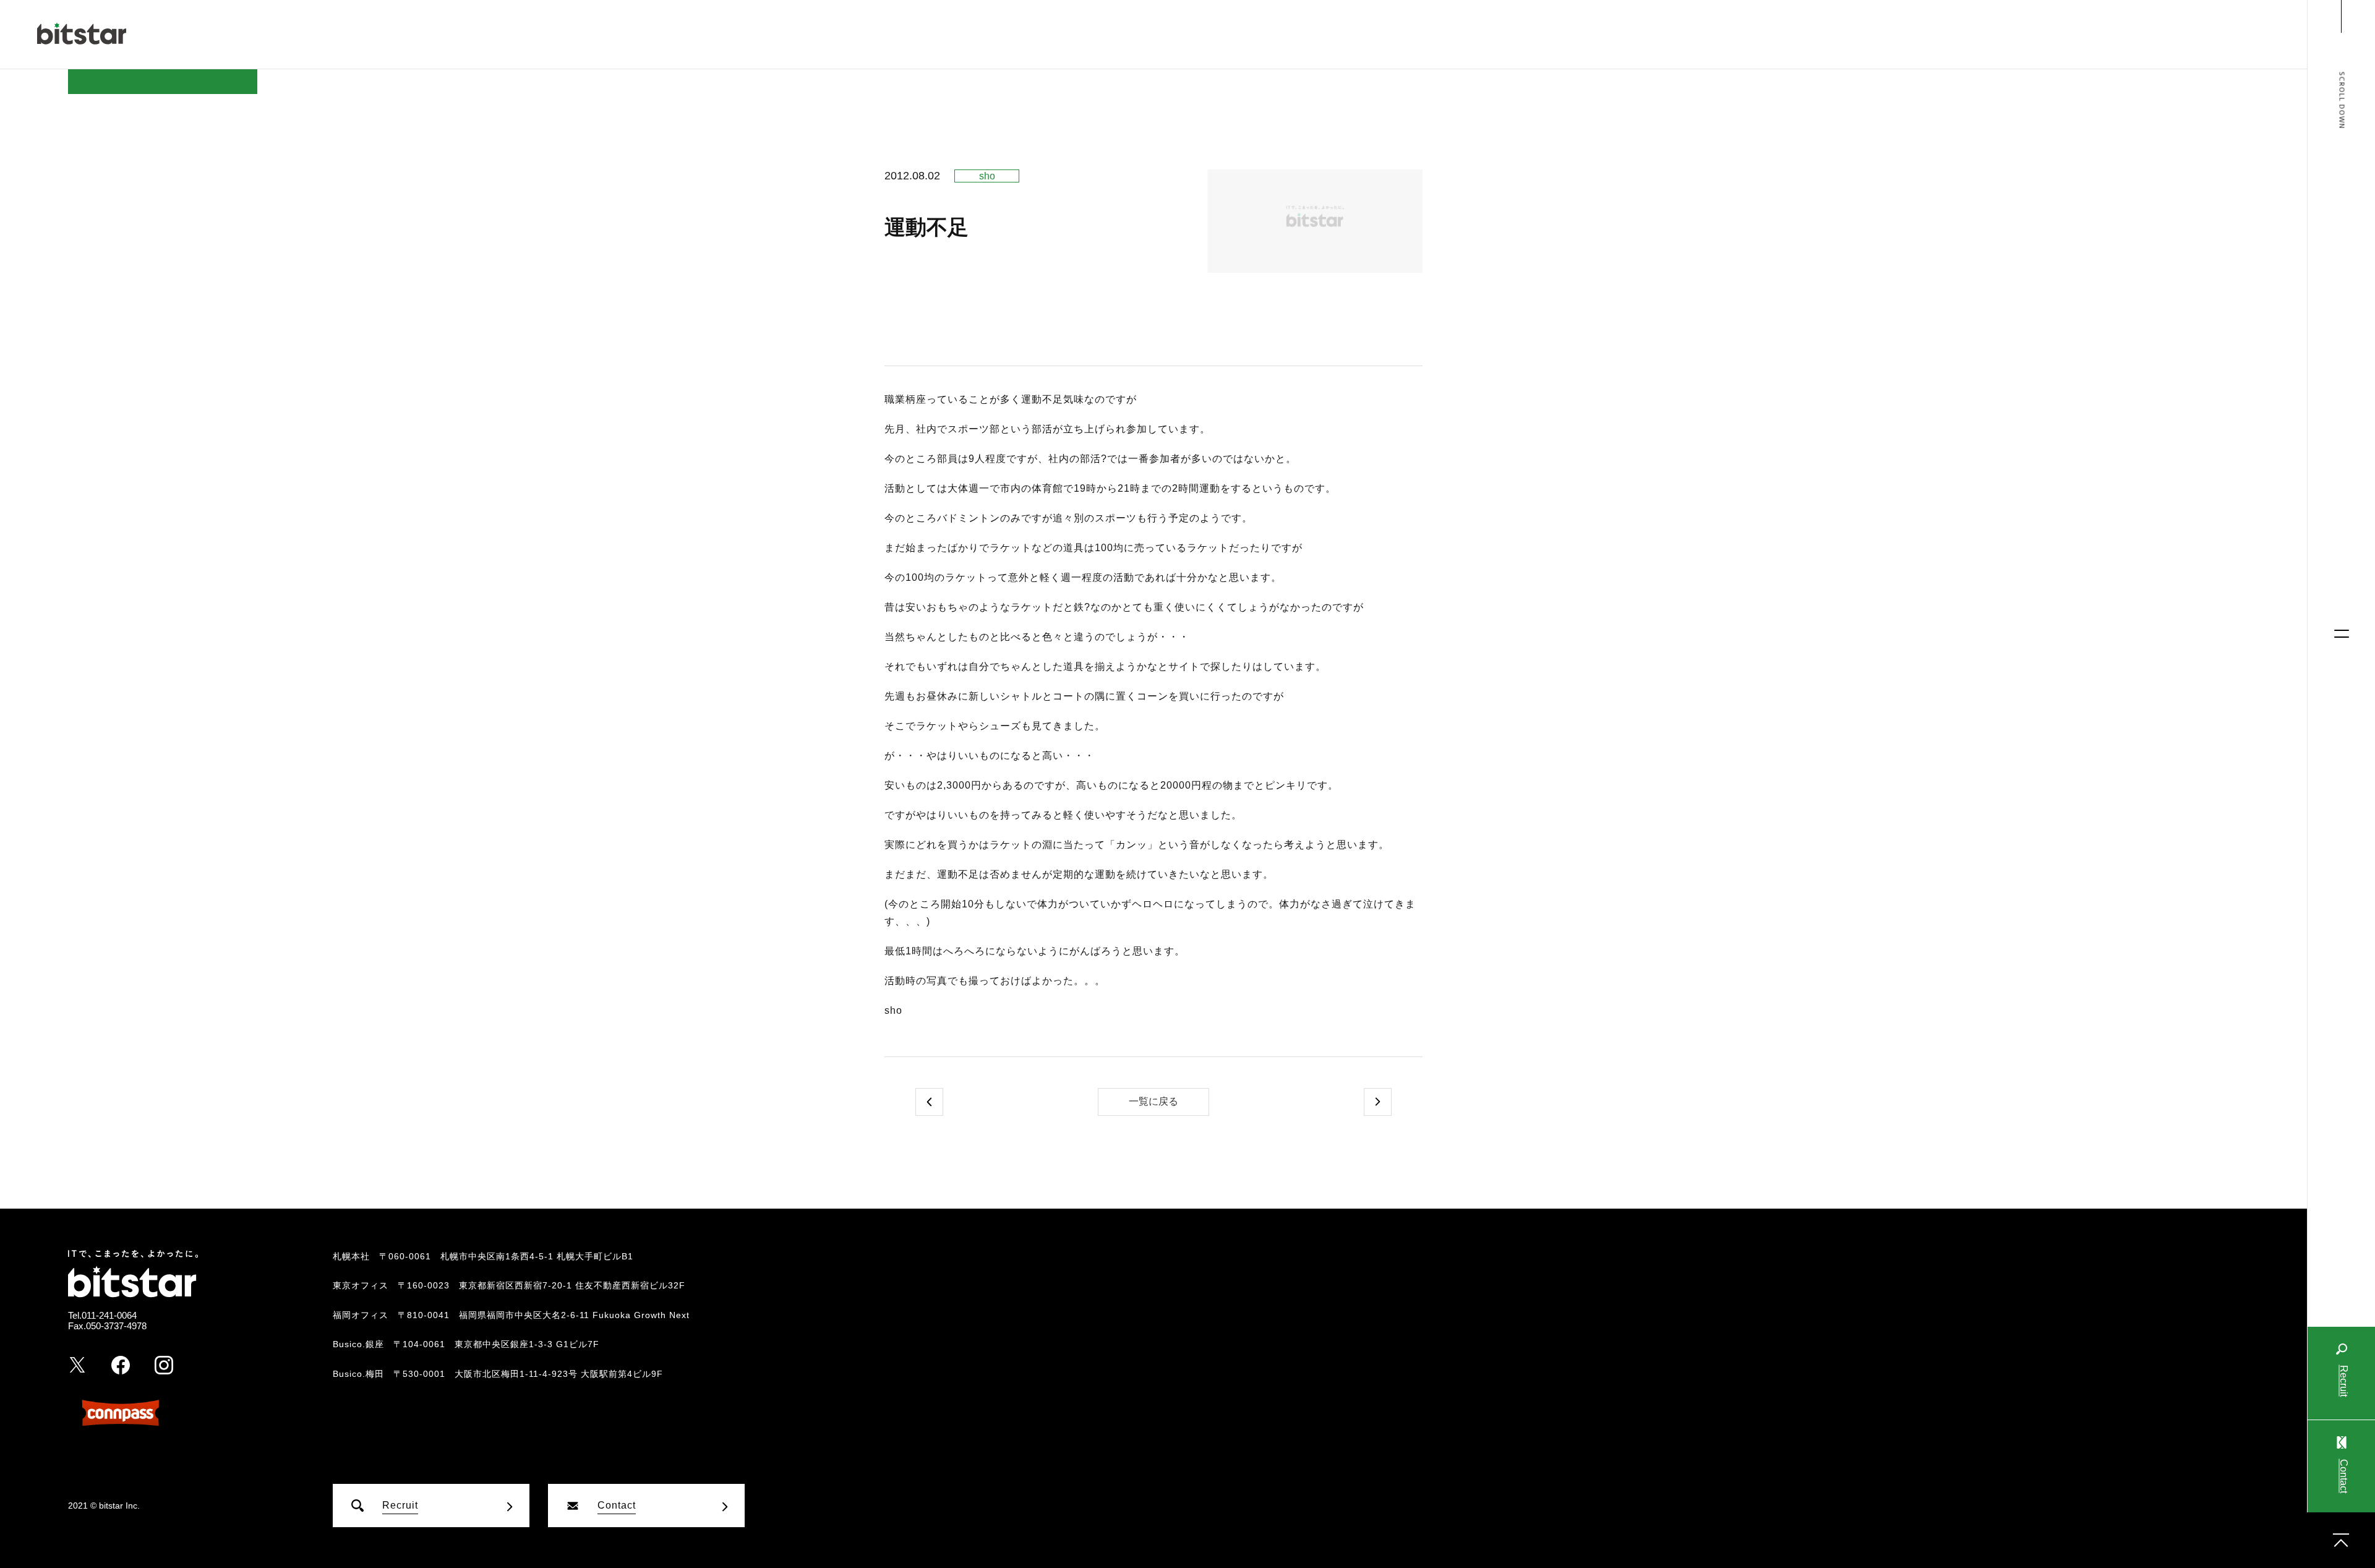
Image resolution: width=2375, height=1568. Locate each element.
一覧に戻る (1153, 1101)
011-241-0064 (109, 1315)
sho (987, 176)
